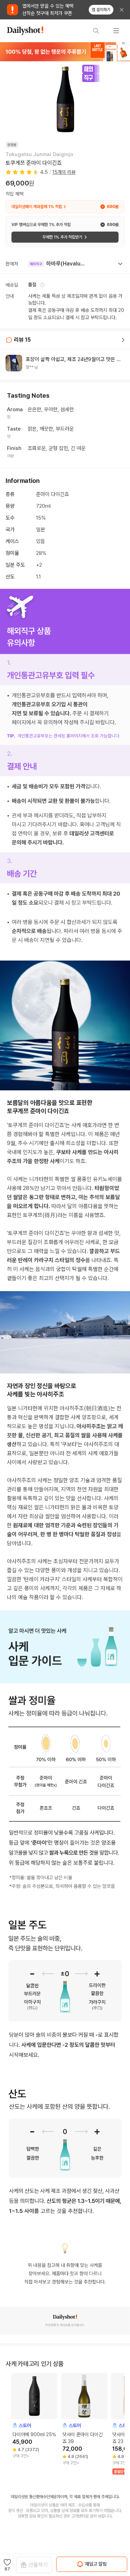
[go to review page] (123, 340)
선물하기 (38, 2565)
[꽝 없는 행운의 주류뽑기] (65, 52)
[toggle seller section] (120, 264)
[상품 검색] (96, 31)
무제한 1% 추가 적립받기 (62, 237)
